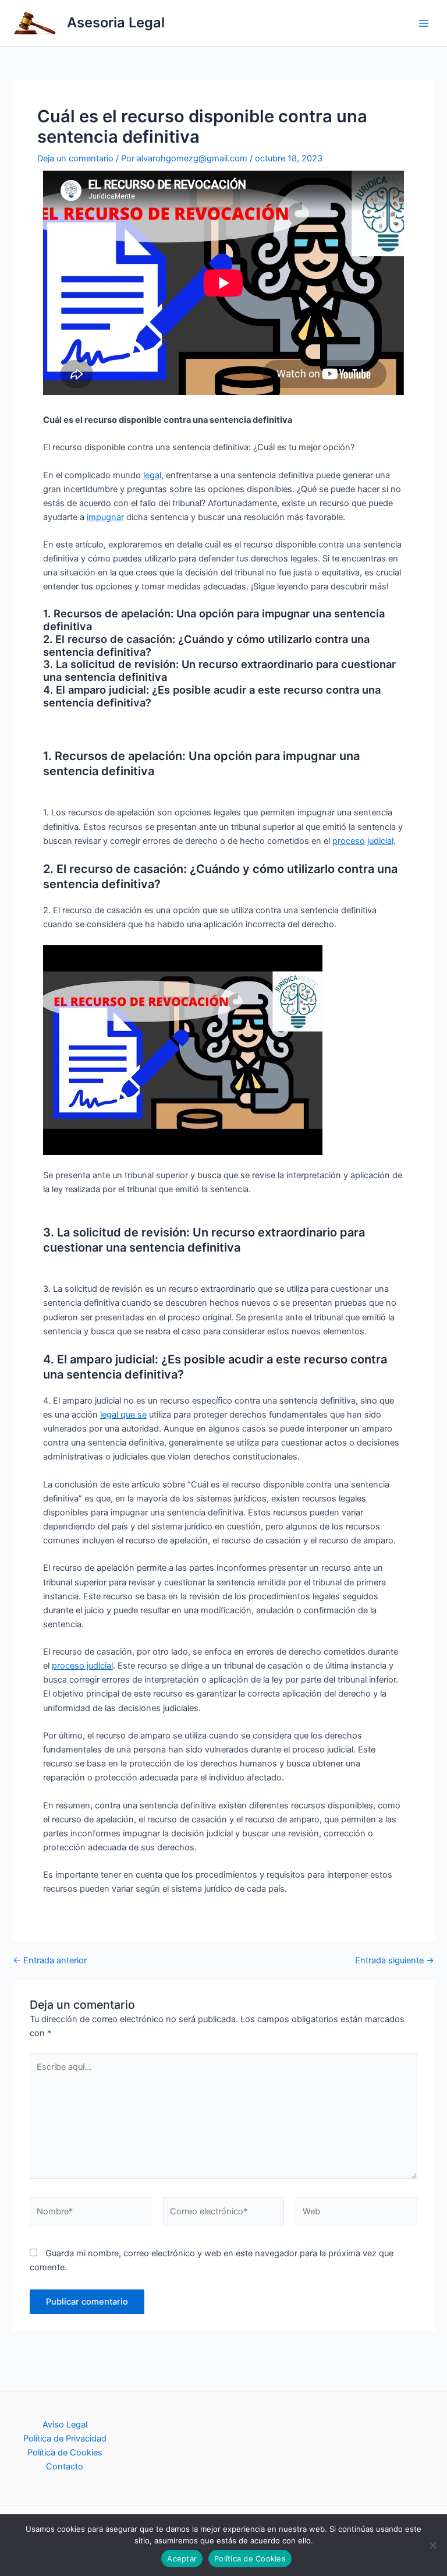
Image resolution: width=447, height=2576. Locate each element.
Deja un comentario (75, 158)
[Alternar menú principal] (424, 23)
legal (152, 475)
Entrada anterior (50, 1961)
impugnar (105, 517)
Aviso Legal (65, 2425)
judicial (380, 841)
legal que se (123, 1415)
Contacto (65, 2467)
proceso (349, 841)
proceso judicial (82, 1666)
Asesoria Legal (116, 22)
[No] (432, 2545)
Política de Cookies (65, 2453)
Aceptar (182, 2559)
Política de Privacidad (65, 2439)
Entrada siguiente (395, 1961)
